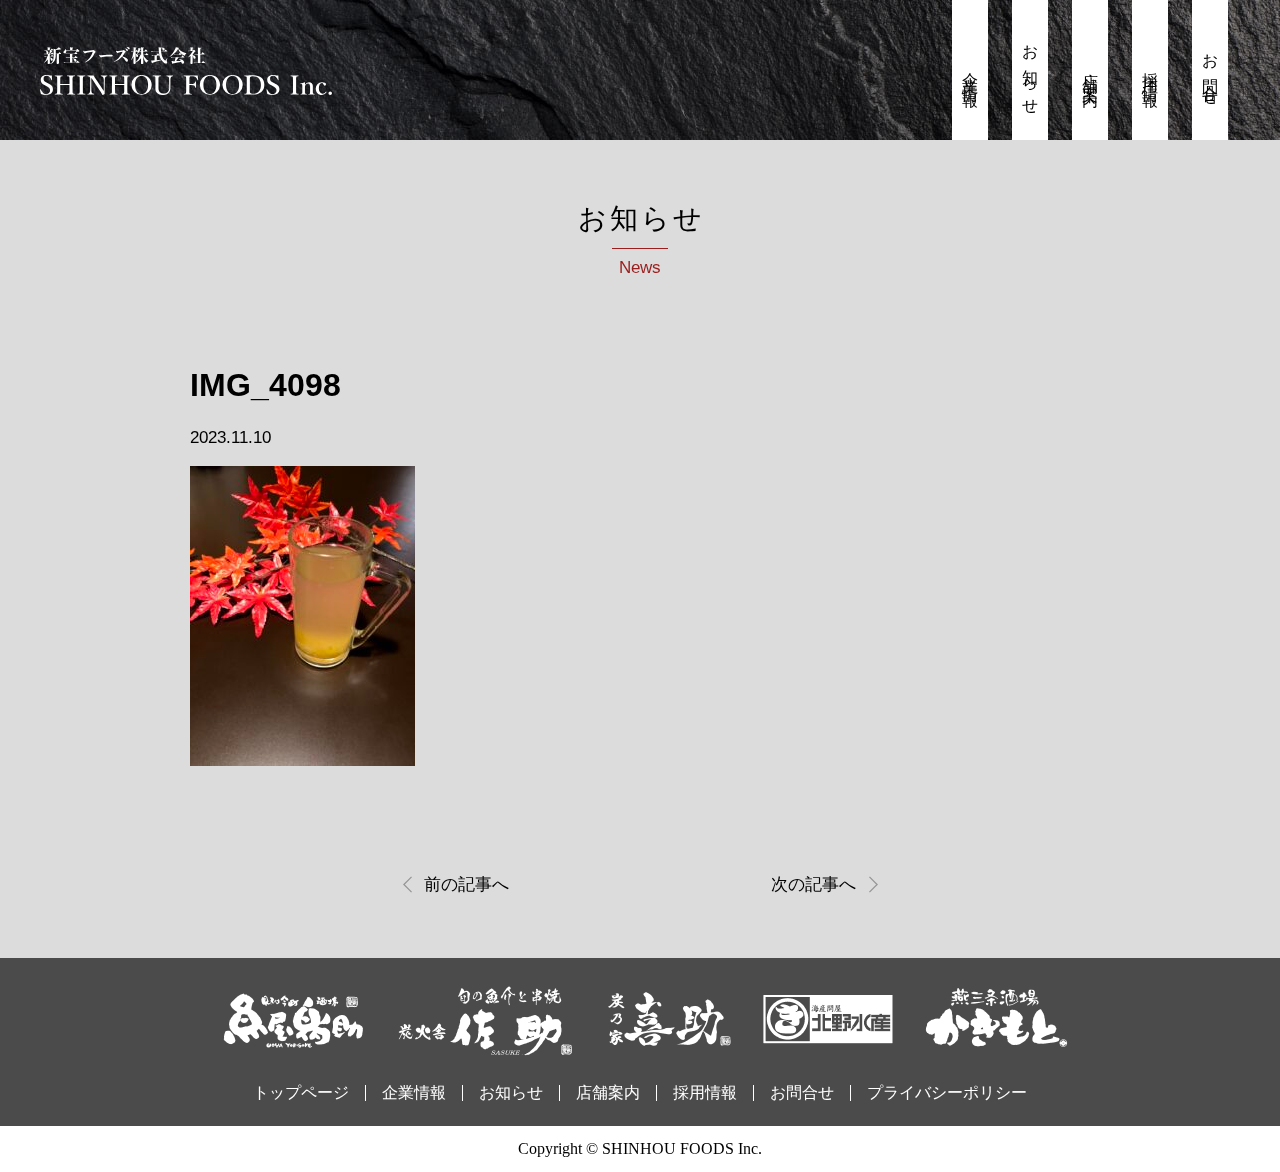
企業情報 (970, 73)
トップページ (301, 1092)
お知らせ (1030, 73)
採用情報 (1150, 73)
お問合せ (1210, 73)
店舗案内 (1090, 73)
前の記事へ (466, 884)
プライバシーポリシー (947, 1092)
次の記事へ (813, 884)
